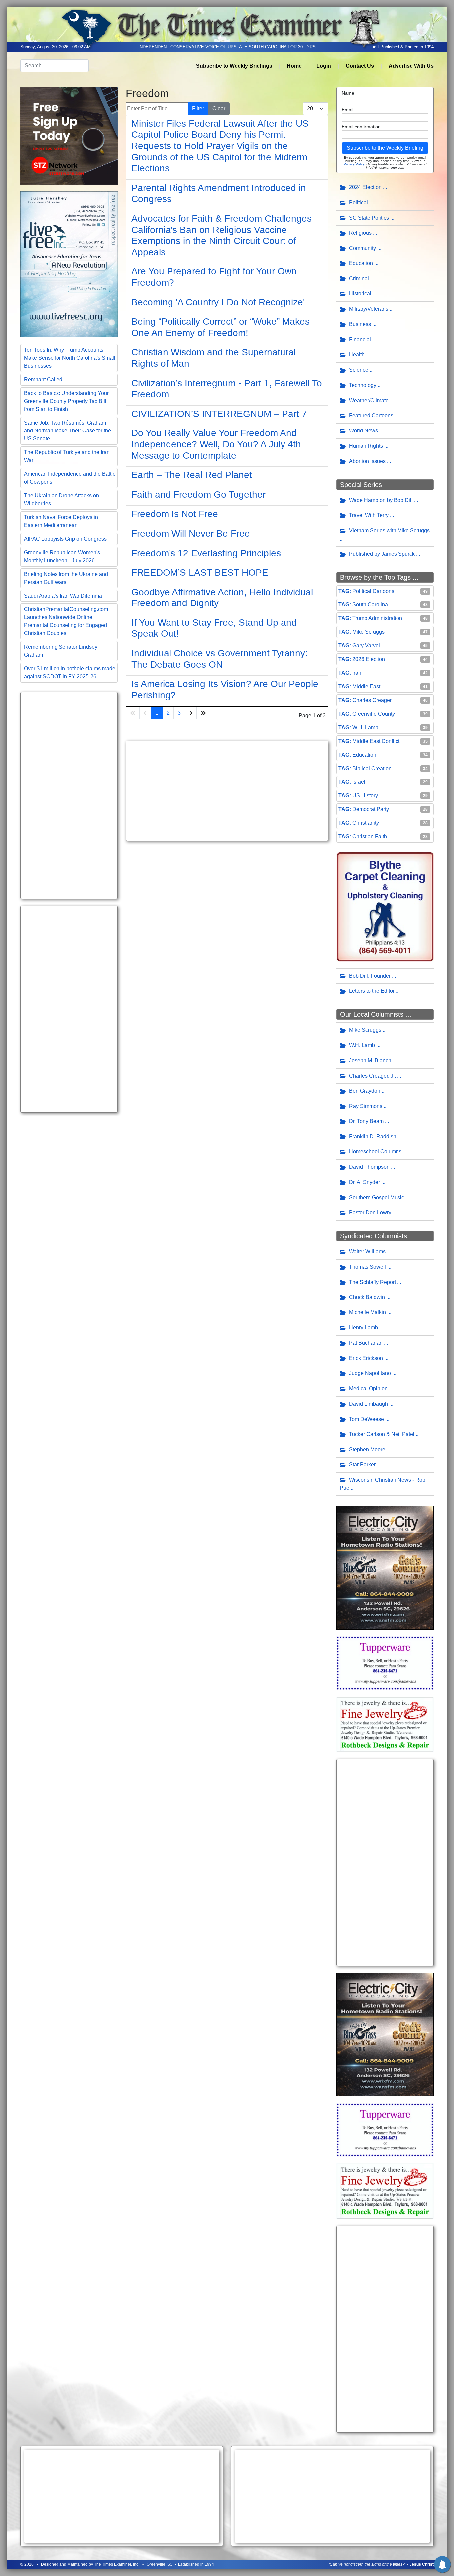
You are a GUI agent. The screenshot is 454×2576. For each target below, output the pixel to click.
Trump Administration (377, 618)
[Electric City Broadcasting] (385, 1567)
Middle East (366, 687)
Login (324, 66)
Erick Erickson (366, 1358)
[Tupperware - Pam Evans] (385, 1663)
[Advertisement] (69, 795)
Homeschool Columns (375, 1152)
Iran (357, 673)
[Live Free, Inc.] (69, 264)
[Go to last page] (203, 713)
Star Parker (362, 1465)
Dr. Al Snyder (364, 1182)
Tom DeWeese (366, 1419)
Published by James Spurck (382, 554)
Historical (360, 294)
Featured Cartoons (371, 415)
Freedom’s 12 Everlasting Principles (206, 553)
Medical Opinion (368, 1388)
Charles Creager (372, 700)
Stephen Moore (367, 1449)
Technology (363, 385)
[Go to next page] (191, 713)
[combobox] (55, 66)
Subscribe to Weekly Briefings (234, 66)
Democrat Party (371, 809)
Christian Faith (370, 837)
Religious (360, 233)
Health (357, 354)
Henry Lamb (363, 1328)
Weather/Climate (369, 400)
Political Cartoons (373, 591)
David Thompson (369, 1167)
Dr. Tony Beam (366, 1121)
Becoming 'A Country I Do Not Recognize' (218, 302)
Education (361, 263)
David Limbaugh (368, 1404)
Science (359, 370)
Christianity (366, 823)
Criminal (359, 279)
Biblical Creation (372, 768)
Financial (360, 340)
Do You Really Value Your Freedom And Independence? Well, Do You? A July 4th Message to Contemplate (216, 444)
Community (362, 248)
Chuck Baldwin (367, 1297)
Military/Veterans (369, 309)
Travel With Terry (369, 515)
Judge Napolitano (370, 1373)
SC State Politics (369, 218)
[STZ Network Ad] (69, 135)
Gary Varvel (366, 646)
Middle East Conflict (376, 741)
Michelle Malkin (367, 1312)
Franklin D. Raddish (373, 1137)
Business (360, 324)
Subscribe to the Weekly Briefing (385, 148)
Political (358, 202)
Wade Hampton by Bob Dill (381, 500)
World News (363, 431)
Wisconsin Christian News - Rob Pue (383, 1484)
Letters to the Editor (372, 991)
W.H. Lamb (365, 727)
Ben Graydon (365, 1091)
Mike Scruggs (368, 632)
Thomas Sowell (367, 1267)
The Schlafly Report (372, 1282)
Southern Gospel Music (377, 1198)
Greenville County (374, 714)
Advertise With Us (411, 66)
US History (365, 796)
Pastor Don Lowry (370, 1212)
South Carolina (370, 605)
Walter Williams (367, 1251)
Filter (198, 109)
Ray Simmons (366, 1106)
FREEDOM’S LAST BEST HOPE (200, 572)
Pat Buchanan (366, 1343)
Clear (219, 109)
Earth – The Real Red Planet (192, 475)
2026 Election (369, 659)
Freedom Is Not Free (175, 514)
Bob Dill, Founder (370, 976)
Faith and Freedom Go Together (198, 495)
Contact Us (360, 66)
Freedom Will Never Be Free (191, 533)
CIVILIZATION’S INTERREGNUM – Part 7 (219, 414)
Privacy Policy (354, 164)
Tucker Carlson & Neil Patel (382, 1434)
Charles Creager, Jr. (372, 1076)
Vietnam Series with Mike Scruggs (389, 530)
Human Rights (366, 446)
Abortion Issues (367, 461)
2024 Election (365, 187)
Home (294, 66)
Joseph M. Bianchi (371, 1060)
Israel (359, 782)
